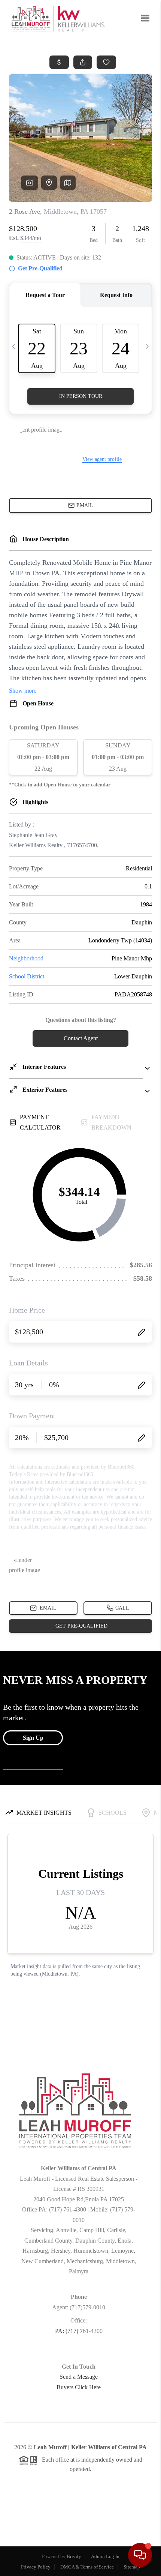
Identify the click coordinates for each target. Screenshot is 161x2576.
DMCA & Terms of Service (87, 2567)
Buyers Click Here (79, 2387)
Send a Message (79, 2377)
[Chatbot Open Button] (140, 2555)
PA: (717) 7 (69, 2331)
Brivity (74, 2556)
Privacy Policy (36, 2567)
